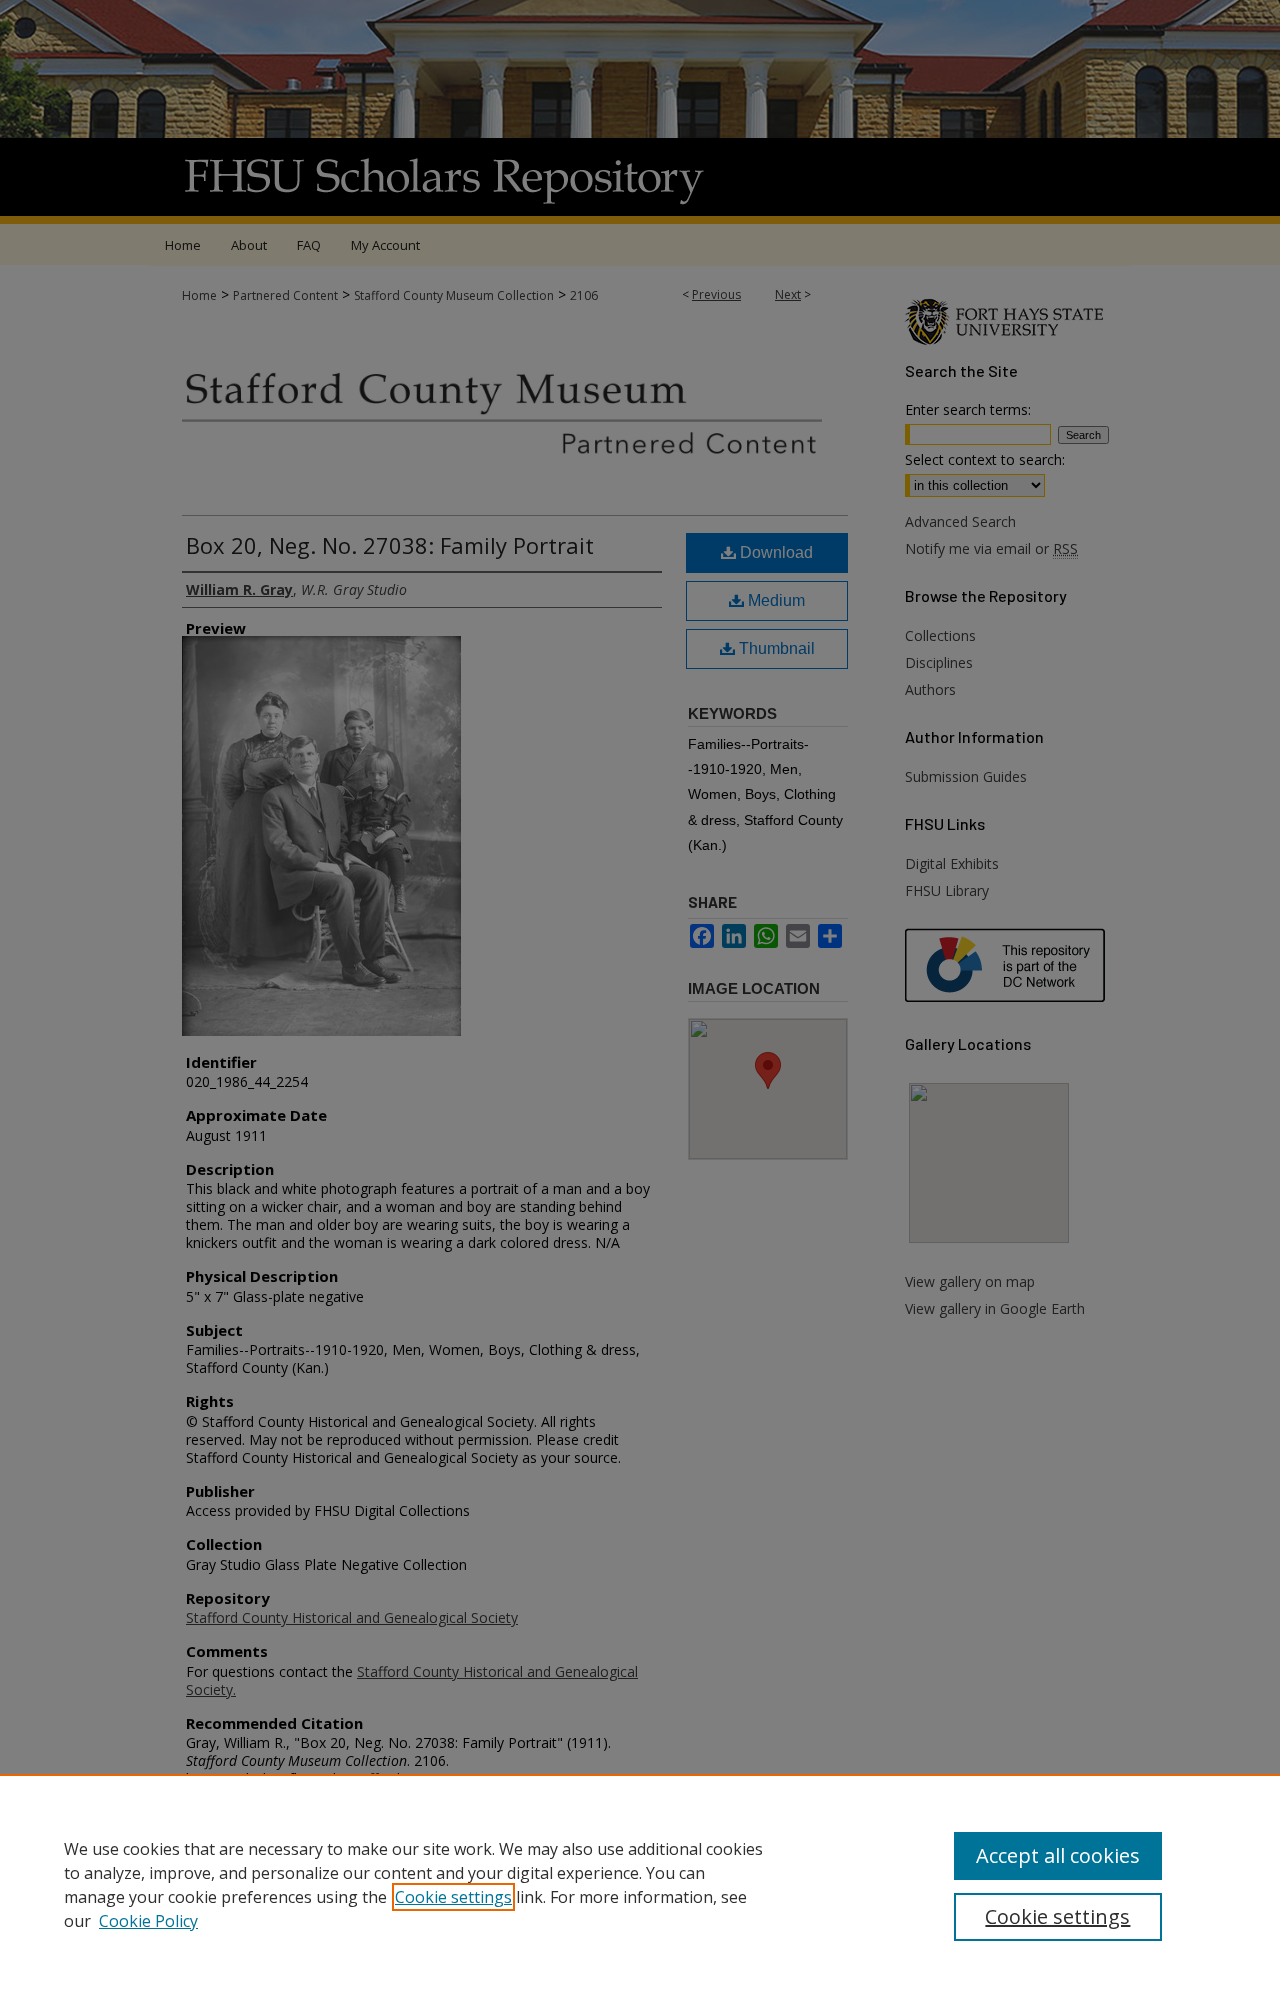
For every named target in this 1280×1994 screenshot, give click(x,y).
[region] (640, 1884)
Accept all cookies (1058, 1855)
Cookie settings (453, 1897)
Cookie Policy (148, 1921)
